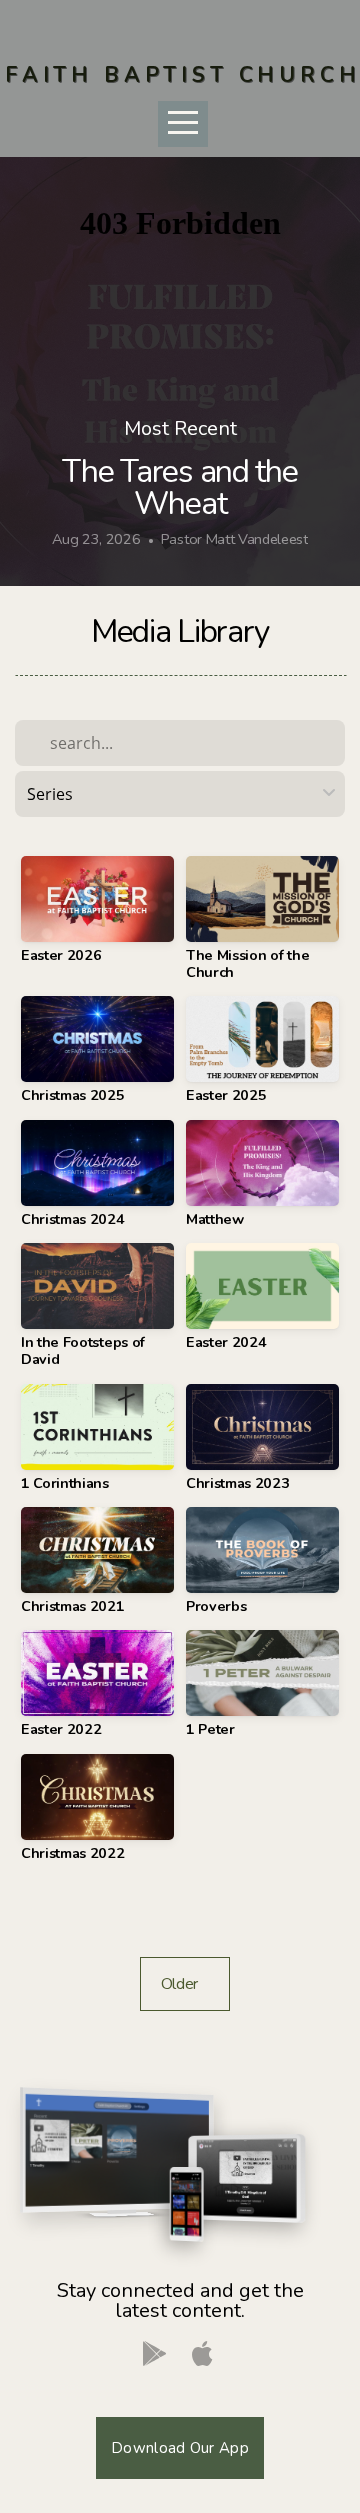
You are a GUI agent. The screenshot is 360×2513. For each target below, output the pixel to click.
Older (185, 1984)
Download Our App (180, 2448)
